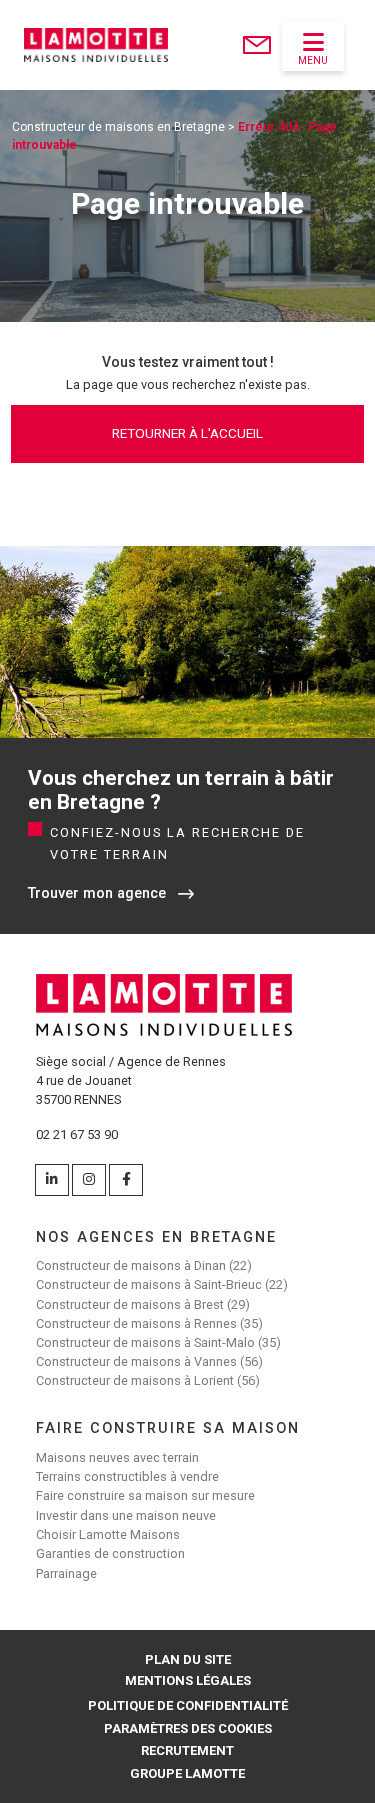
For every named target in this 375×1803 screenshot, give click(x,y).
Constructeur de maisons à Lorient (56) (148, 1380)
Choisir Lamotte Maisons (108, 1534)
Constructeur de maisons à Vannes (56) (149, 1361)
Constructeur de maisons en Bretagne (118, 127)
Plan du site (188, 1659)
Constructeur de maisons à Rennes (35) (149, 1323)
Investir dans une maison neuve (126, 1515)
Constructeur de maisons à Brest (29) (143, 1304)
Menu (313, 60)
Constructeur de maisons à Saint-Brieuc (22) (162, 1284)
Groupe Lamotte (187, 1773)
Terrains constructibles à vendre (127, 1476)
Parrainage (66, 1573)
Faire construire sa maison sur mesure (145, 1495)
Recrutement (187, 1750)
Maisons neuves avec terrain (117, 1457)
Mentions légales (188, 1680)
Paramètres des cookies (188, 1728)
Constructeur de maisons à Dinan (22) (144, 1265)
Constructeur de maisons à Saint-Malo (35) (158, 1342)
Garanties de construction (110, 1553)
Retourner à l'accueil (187, 433)
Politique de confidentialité (188, 1705)
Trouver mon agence (97, 893)
